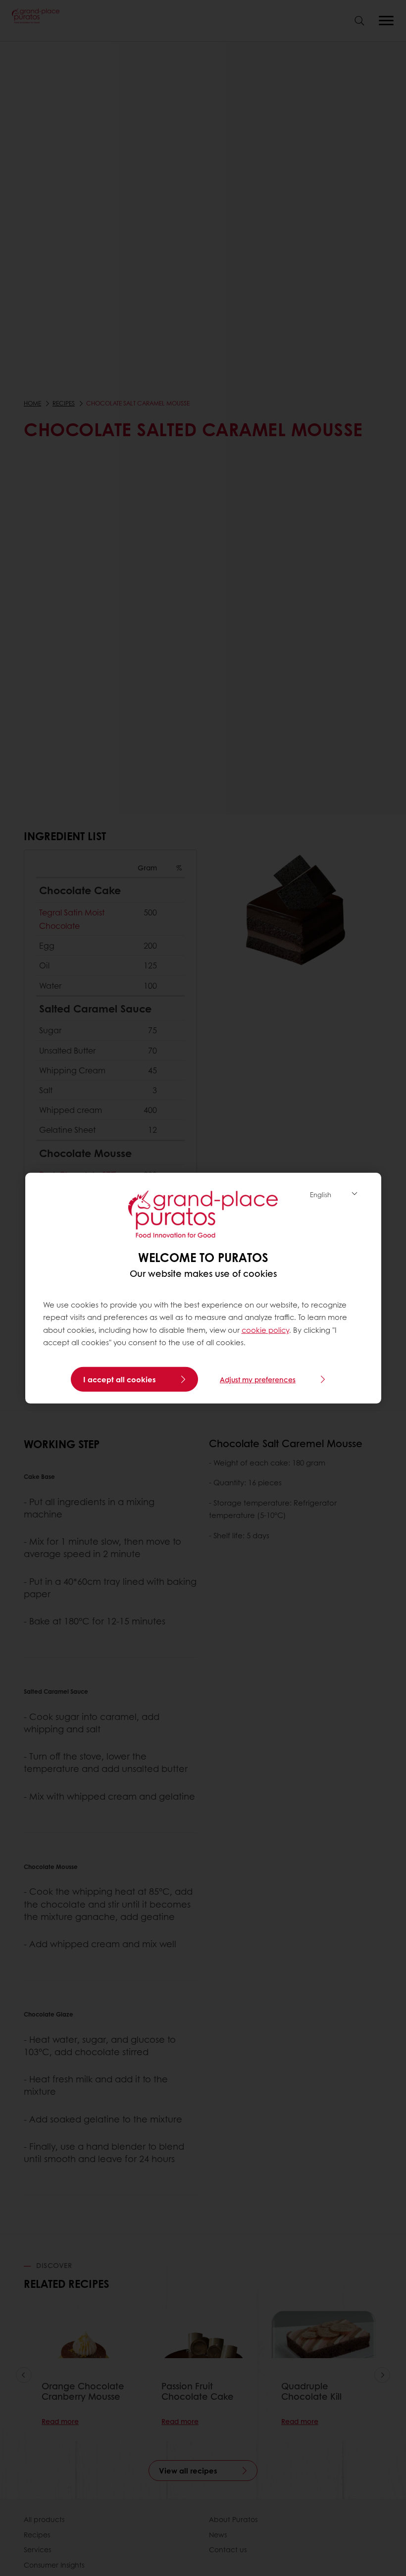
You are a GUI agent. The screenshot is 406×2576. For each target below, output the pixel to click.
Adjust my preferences (258, 1379)
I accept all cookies (120, 1379)
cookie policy (265, 1330)
